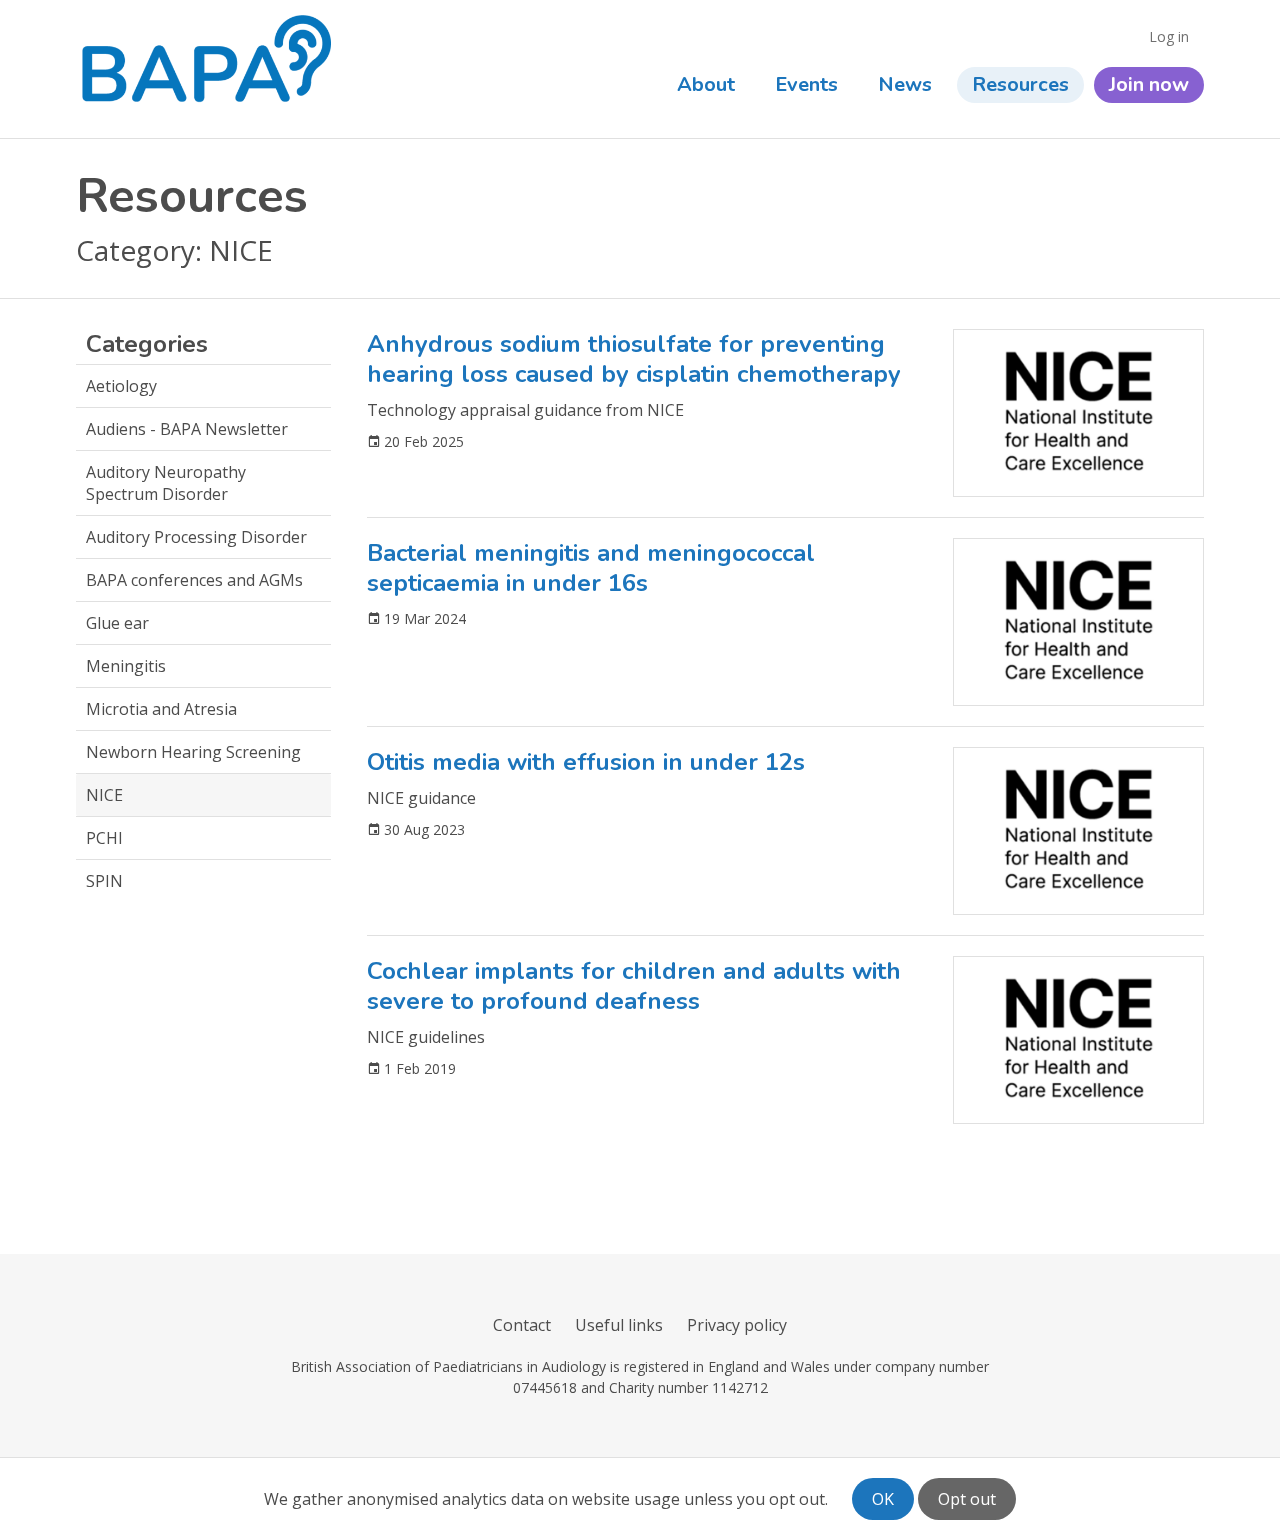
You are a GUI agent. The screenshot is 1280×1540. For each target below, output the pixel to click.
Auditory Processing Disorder (196, 537)
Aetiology (121, 386)
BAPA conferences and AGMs (194, 580)
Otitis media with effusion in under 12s (586, 762)
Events (806, 84)
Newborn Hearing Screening (193, 752)
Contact (522, 1325)
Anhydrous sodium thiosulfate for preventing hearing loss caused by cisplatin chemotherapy (634, 359)
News (905, 84)
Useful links (619, 1325)
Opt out (967, 1499)
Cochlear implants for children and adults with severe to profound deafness (634, 986)
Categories (147, 344)
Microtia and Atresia (161, 709)
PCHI (104, 838)
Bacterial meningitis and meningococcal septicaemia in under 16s (591, 568)
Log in (1169, 36)
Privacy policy (737, 1325)
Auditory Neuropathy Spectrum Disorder (166, 483)
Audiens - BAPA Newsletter (187, 429)
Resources (1020, 84)
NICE (104, 795)
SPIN (104, 881)
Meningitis (126, 666)
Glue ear (117, 623)
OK (883, 1499)
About (706, 84)
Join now (1149, 84)
